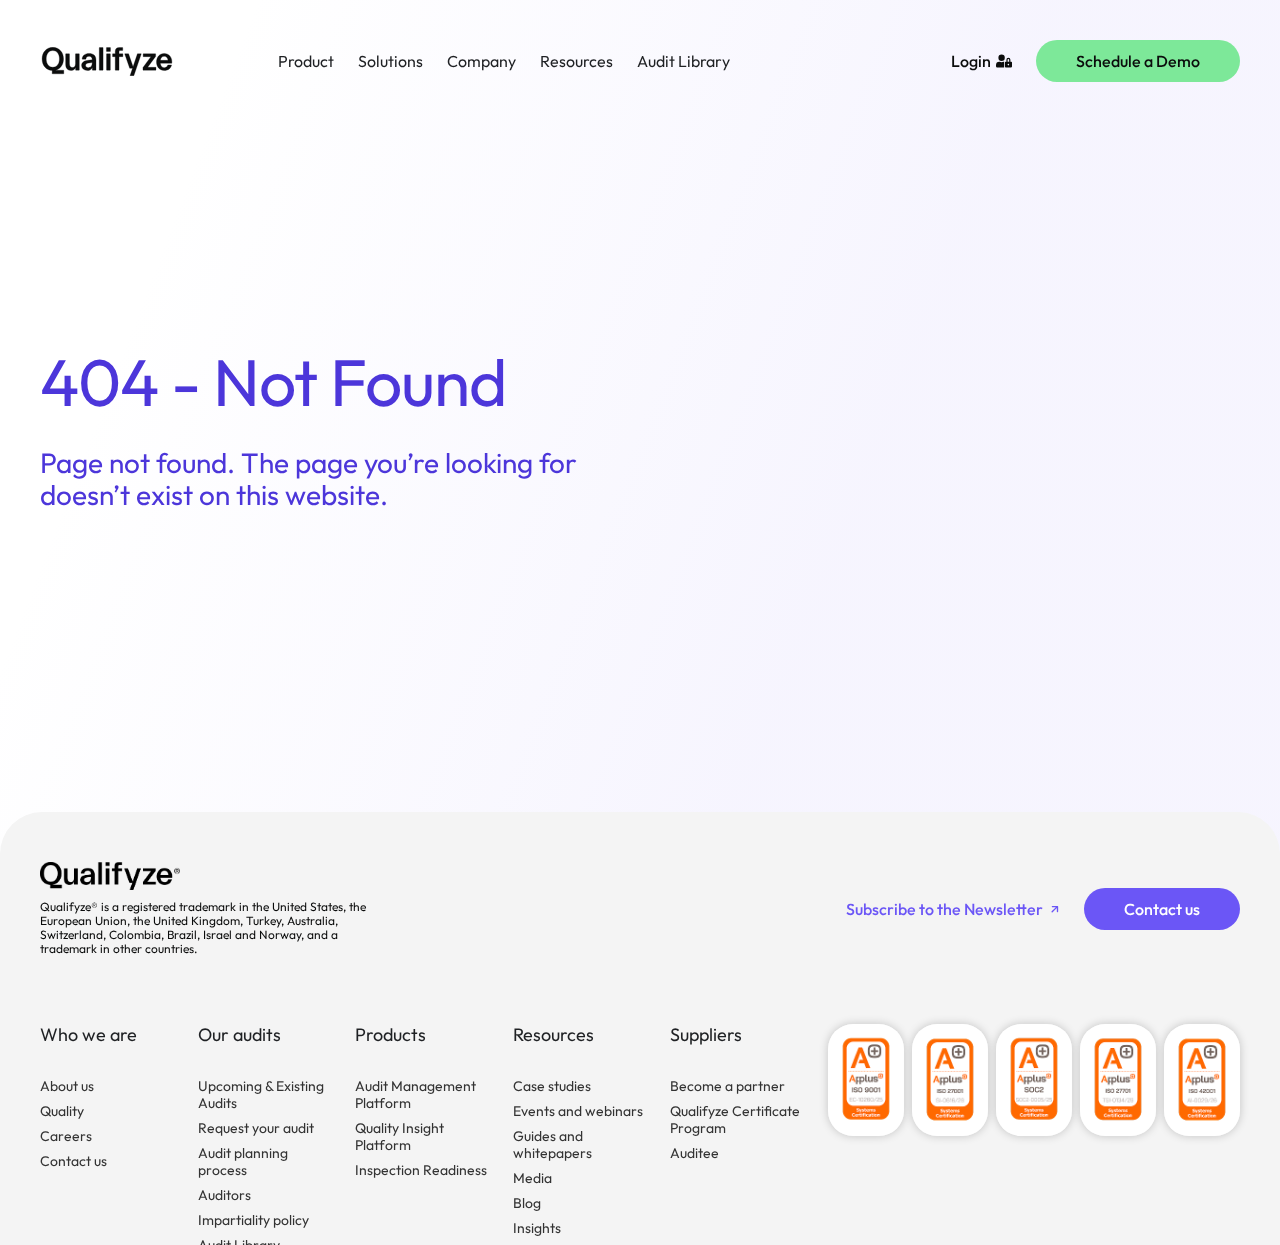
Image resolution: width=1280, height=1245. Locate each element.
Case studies (552, 1086)
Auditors (224, 1195)
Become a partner (727, 1086)
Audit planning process (243, 1161)
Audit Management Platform (415, 1094)
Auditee (694, 1153)
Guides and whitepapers (552, 1144)
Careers (66, 1136)
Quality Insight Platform (399, 1136)
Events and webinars (578, 1111)
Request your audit (256, 1128)
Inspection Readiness (421, 1170)
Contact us (73, 1161)
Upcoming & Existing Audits (261, 1094)
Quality (62, 1111)
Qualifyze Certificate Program (735, 1119)
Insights (537, 1228)
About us (67, 1086)
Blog (527, 1203)
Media (532, 1178)
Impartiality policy (253, 1220)
